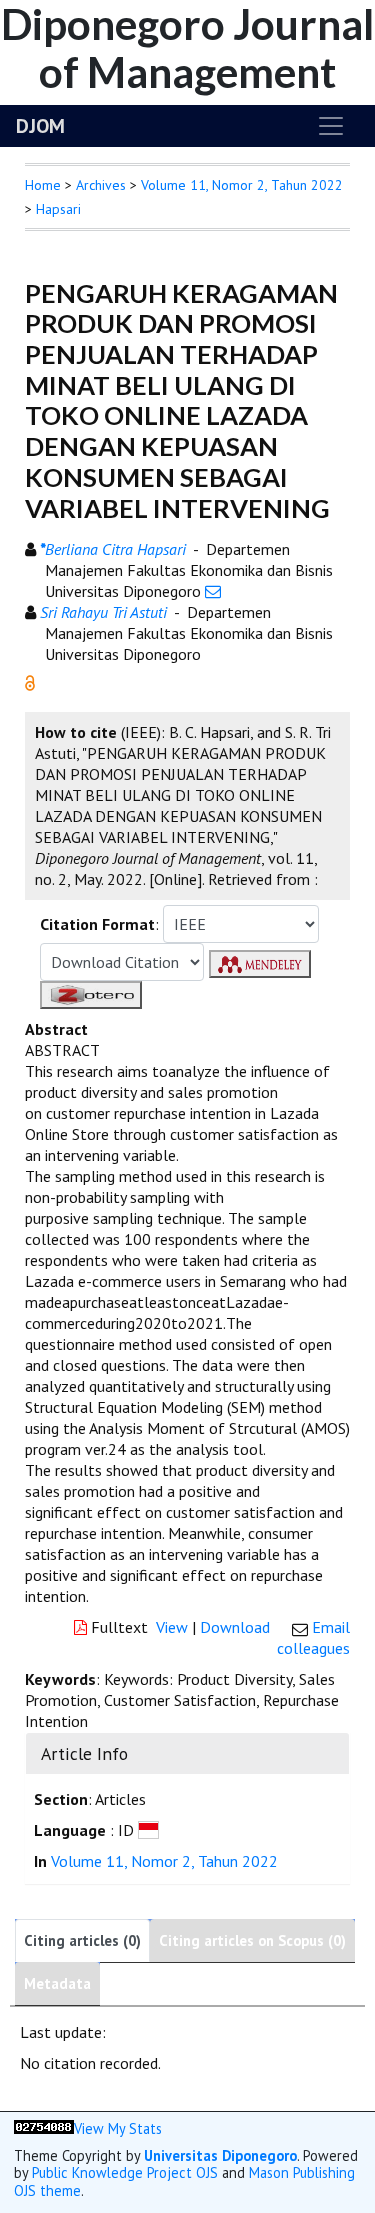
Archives (101, 185)
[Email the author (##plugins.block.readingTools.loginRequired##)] (213, 591)
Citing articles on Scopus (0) (252, 1940)
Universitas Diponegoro (220, 2155)
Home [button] (43, 185)
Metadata (57, 1983)
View (172, 1627)
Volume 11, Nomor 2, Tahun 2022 (242, 185)
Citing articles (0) (82, 1940)
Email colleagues (313, 1637)
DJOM (40, 126)
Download (235, 1627)
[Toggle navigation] (331, 126)
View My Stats (118, 2128)
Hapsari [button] (58, 209)
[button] (30, 681)
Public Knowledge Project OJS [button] (125, 2172)
